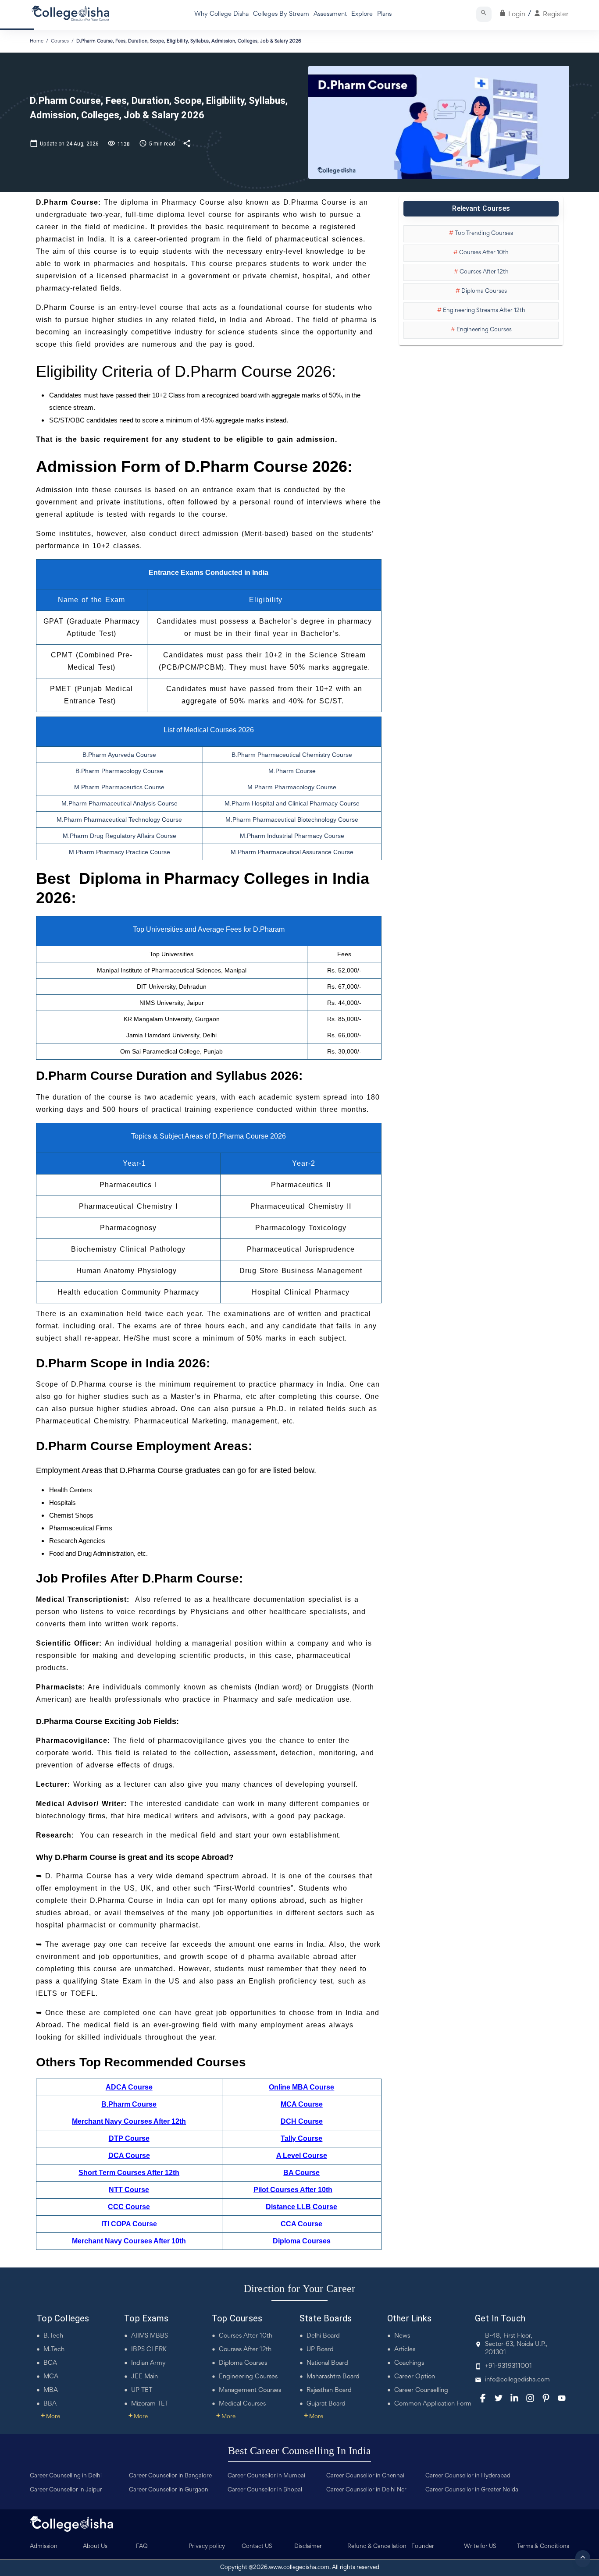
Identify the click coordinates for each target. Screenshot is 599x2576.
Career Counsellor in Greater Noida (472, 2490)
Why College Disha (221, 14)
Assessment (330, 14)
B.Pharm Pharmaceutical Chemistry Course (292, 755)
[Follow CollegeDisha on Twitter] (499, 2398)
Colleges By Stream (281, 14)
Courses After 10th (246, 2336)
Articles (405, 2350)
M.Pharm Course (292, 771)
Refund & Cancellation (377, 2547)
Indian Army (148, 2363)
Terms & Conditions (543, 2547)
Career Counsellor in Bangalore (170, 2476)
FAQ (142, 2547)
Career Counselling (421, 2390)
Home (37, 41)
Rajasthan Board (329, 2390)
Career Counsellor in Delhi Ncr (366, 2490)
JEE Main (144, 2377)
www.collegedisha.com (299, 2568)
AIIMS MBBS (150, 2336)
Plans (384, 14)
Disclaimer (308, 2547)
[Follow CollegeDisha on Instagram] (530, 2398)
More (50, 2417)
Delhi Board (323, 2336)
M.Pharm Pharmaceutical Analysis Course (119, 803)
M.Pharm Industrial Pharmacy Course (292, 836)
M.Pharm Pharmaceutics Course (119, 787)
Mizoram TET (150, 2404)
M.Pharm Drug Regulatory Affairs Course (119, 836)
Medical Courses (242, 2404)
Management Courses (250, 2390)
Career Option (415, 2377)
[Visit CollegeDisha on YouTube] (562, 2398)
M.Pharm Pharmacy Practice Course (119, 852)
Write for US (480, 2547)
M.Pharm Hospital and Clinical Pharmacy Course (292, 803)
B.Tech (53, 2336)
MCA (51, 2377)
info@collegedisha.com (517, 2380)
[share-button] (187, 143)
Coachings (409, 2363)
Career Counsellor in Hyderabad (468, 2476)
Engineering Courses (248, 2377)
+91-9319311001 (508, 2366)
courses (60, 41)
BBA (50, 2404)
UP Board (320, 2350)
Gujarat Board (326, 2404)
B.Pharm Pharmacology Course (119, 771)
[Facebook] (483, 2398)
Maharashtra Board (333, 2377)
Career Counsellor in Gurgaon (169, 2490)
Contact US (257, 2547)
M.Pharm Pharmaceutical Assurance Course (292, 852)
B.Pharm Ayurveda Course (119, 755)
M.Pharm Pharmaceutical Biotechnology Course (292, 820)
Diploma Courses (243, 2363)
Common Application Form (433, 2404)
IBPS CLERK (149, 2350)
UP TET (142, 2390)
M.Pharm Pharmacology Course (292, 787)
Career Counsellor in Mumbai (266, 2476)
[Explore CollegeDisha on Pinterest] (546, 2398)
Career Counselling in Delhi (66, 2476)
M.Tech (54, 2350)
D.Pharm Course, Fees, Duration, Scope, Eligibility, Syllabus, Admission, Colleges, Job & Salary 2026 (189, 41)
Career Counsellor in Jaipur (66, 2490)
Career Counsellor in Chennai (365, 2476)
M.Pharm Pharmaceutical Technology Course (119, 820)
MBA (51, 2390)
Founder (423, 2547)
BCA (50, 2363)
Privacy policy (207, 2547)
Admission (44, 2547)
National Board (327, 2363)
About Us (95, 2547)
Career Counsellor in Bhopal (265, 2490)
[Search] (484, 14)
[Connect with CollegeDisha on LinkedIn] (514, 2398)
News (402, 2336)
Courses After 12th (245, 2350)
